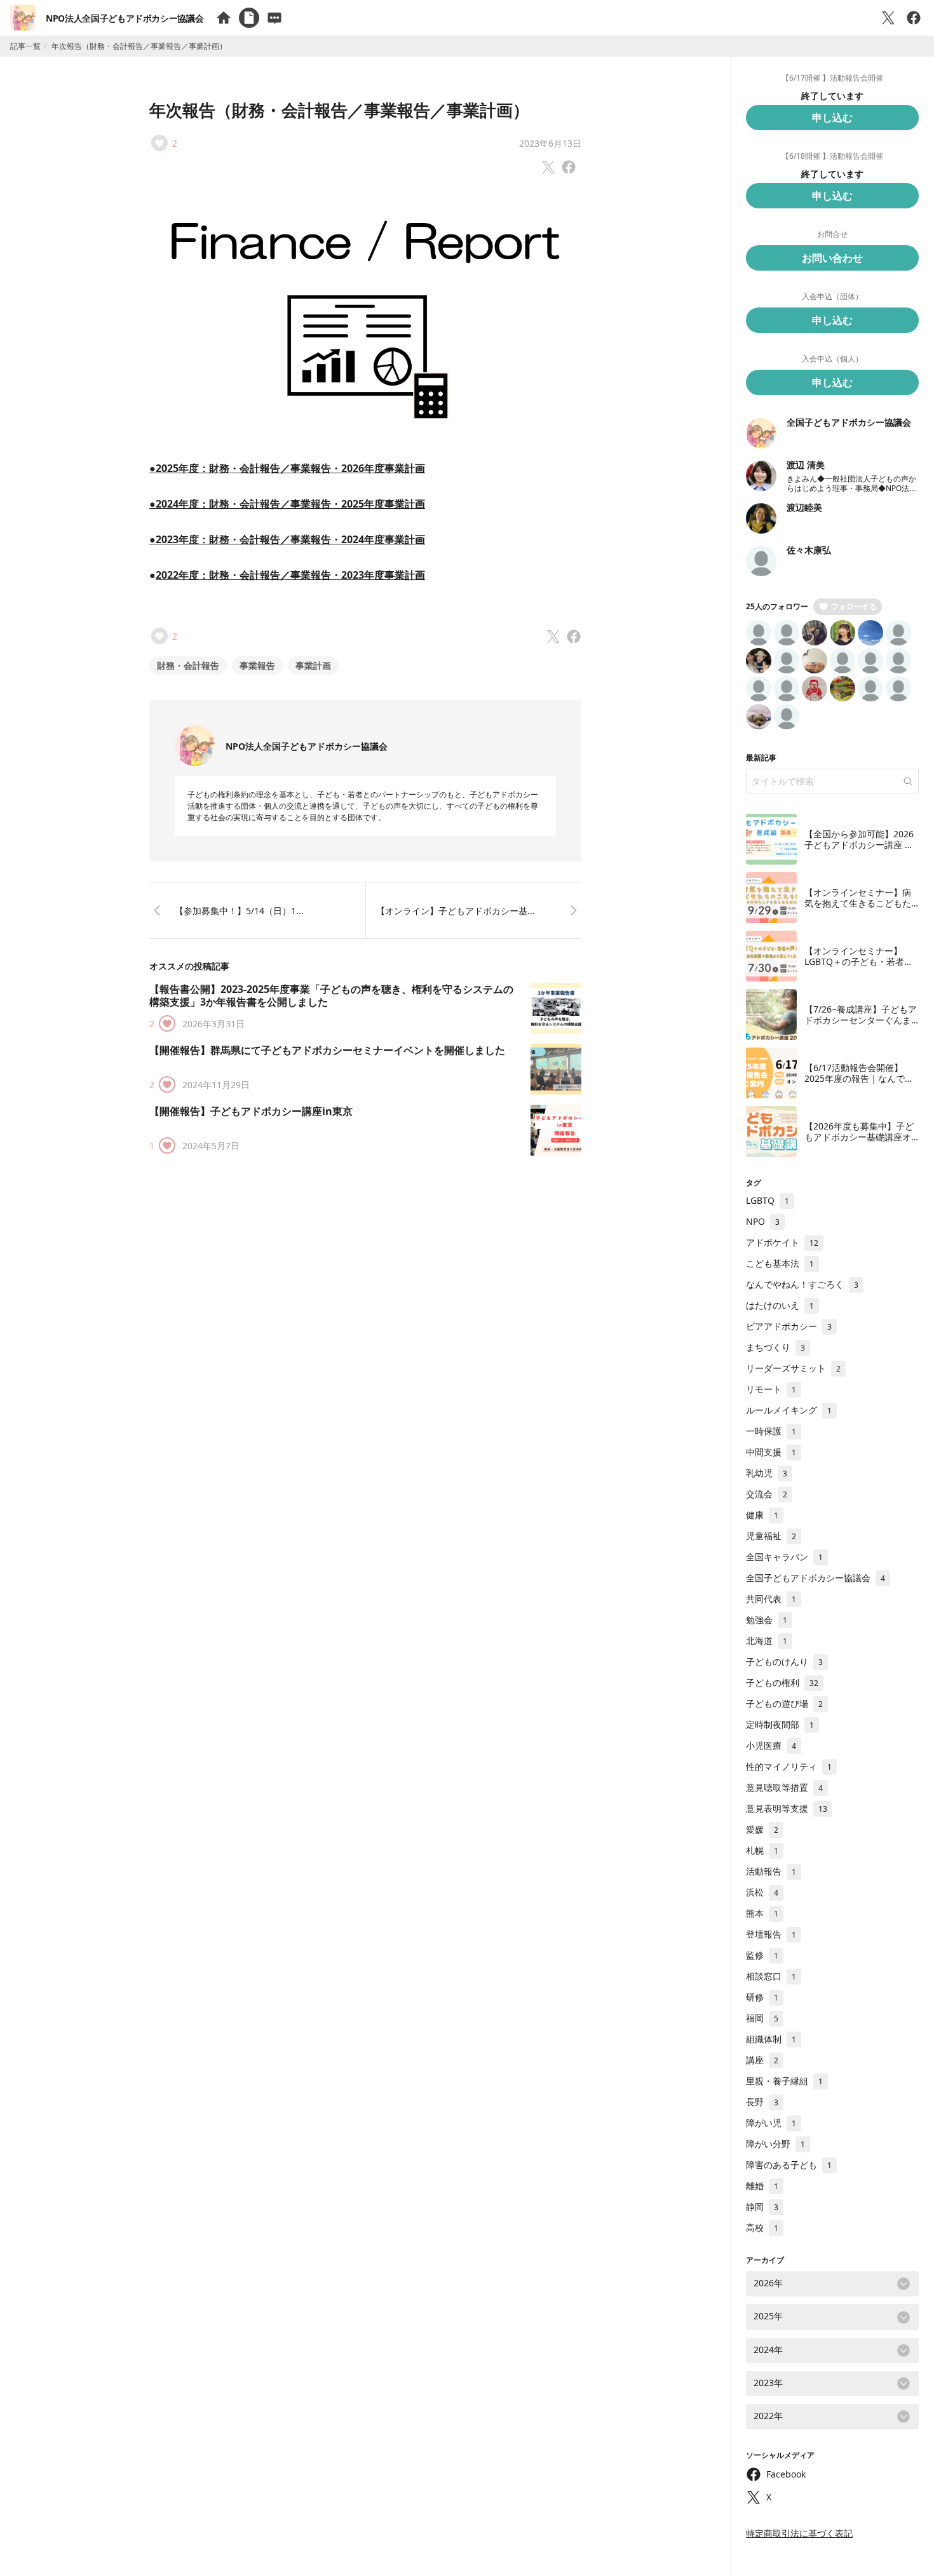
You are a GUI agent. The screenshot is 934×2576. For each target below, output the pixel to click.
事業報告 (257, 665)
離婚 (762, 2186)
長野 (762, 2102)
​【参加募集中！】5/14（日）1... (239, 911)
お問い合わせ (832, 258)
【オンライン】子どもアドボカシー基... (456, 911)
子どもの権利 (782, 1682)
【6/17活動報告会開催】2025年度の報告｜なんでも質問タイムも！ (859, 1079)
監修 (762, 1955)
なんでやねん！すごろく (802, 1284)
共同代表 (771, 1599)
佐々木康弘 (809, 550)
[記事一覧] (249, 18)
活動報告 (771, 1871)
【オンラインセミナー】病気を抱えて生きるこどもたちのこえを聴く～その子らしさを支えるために (858, 909)
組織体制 (771, 2039)
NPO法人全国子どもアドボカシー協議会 (125, 18)
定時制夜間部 (780, 1724)
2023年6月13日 (550, 143)
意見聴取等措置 (784, 1787)
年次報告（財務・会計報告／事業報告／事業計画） (339, 110)
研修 (762, 1997)
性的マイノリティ (789, 1766)
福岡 (762, 2018)
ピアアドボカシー (789, 1326)
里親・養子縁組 (784, 2081)
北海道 (767, 1641)
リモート (771, 1389)
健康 (762, 1515)
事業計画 (313, 665)
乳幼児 (767, 1473)
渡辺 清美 (806, 465)
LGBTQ (768, 1200)
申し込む (832, 118)
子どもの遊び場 (784, 1703)
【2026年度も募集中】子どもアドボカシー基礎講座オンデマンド (859, 1137)
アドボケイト (782, 1242)
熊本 (762, 1913)
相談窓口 (771, 1976)
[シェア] (914, 18)
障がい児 (771, 2123)
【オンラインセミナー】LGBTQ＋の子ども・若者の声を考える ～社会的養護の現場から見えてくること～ (859, 968)
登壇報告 (771, 1934)
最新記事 (761, 758)
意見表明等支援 (787, 1808)
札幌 (762, 1850)
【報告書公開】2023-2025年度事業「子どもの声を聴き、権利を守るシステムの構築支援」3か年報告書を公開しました (331, 995)
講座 (762, 2060)
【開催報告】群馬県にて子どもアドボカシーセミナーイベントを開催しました (327, 1050)
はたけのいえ (780, 1305)
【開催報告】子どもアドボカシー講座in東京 (251, 1111)
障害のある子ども (789, 2165)
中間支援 (771, 1452)
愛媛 (762, 1829)
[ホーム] (224, 18)
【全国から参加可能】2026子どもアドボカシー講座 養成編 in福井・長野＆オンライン (859, 851)
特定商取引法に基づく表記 (799, 2533)
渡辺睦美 (804, 507)
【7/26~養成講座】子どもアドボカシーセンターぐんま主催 (861, 1020)
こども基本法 (780, 1263)
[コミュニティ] (274, 18)
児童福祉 (771, 1536)
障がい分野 (775, 2144)
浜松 (762, 1892)
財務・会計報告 (188, 665)
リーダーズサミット (793, 1368)
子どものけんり (784, 1662)
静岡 (762, 2207)
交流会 (767, 1494)
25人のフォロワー (777, 606)
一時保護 (771, 1431)
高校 (762, 2228)
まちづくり (775, 1347)
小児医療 (771, 1745)
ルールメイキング (789, 1410)
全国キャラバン (784, 1557)
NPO (763, 1221)
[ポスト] (888, 18)
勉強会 (767, 1620)
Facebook (786, 2474)
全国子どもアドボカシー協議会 (849, 422)
